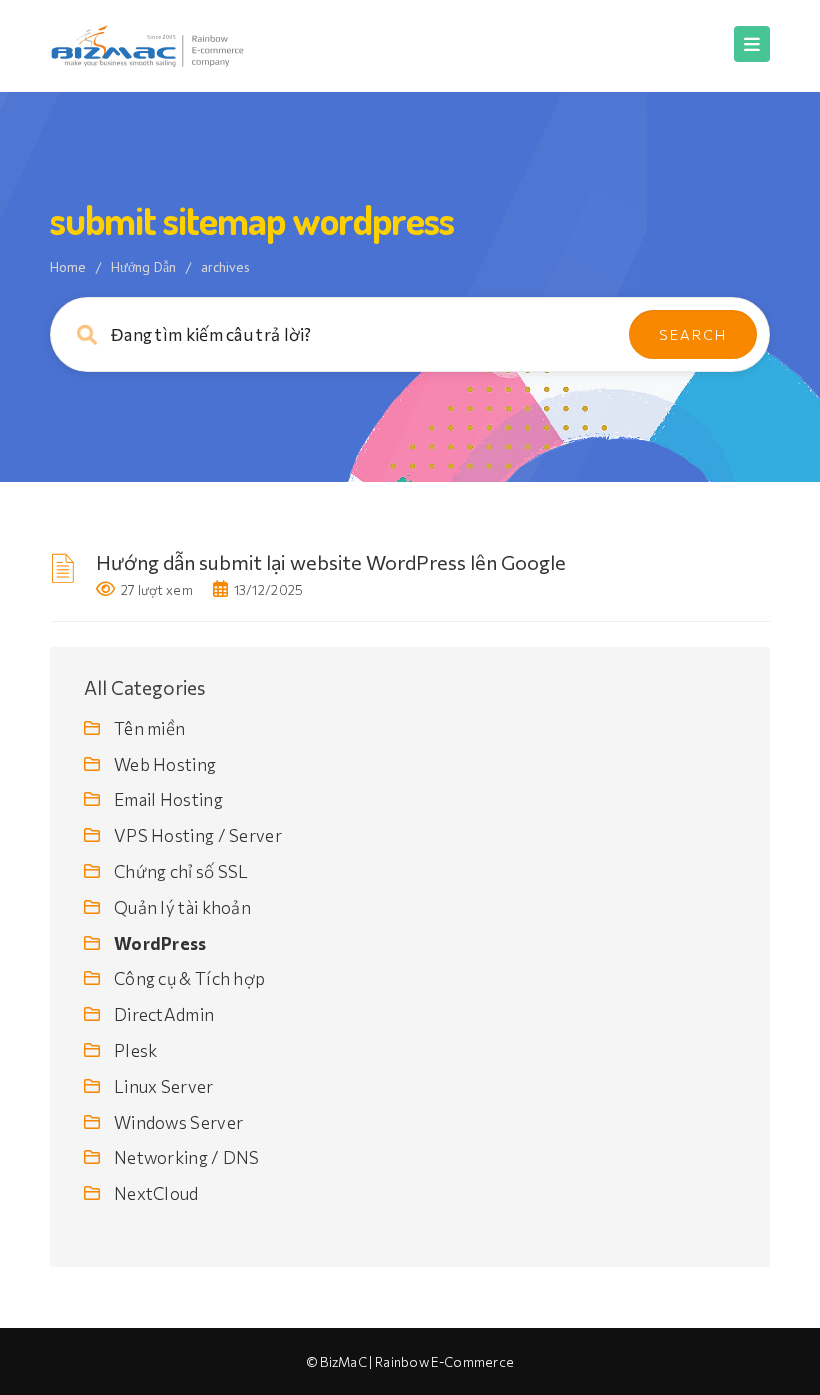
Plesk (136, 1050)
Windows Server (178, 1122)
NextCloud (156, 1193)
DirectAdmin (164, 1014)
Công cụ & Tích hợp (189, 978)
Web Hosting (165, 764)
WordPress (160, 943)
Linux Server (164, 1086)
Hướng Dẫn (143, 267)
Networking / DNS (187, 1157)
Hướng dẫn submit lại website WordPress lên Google (331, 562)
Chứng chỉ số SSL (181, 871)
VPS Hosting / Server (198, 835)
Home (68, 267)
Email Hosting (168, 799)
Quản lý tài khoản (182, 907)
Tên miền (149, 728)
